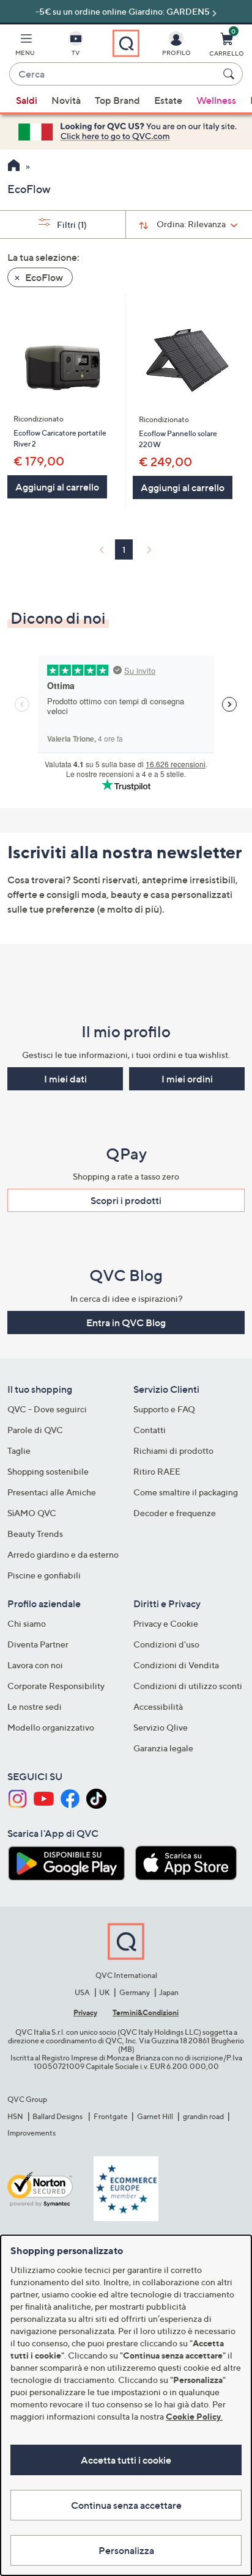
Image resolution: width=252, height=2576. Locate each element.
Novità (66, 100)
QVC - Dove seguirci (47, 1409)
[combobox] (114, 75)
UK (104, 1992)
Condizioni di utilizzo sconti (188, 1686)
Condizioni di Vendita (176, 1665)
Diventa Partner (38, 1644)
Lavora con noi (35, 1665)
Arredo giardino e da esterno (63, 1554)
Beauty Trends (35, 1534)
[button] (25, 46)
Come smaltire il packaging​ (186, 1492)
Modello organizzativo (51, 1727)
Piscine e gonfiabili (44, 1575)
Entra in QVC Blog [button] (126, 1323)
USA (82, 1992)
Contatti (150, 1430)
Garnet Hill (155, 2116)
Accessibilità (158, 1706)
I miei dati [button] (65, 1079)
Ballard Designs (58, 2116)
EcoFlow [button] (43, 277)
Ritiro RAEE (157, 1471)
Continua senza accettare (126, 2505)
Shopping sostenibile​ (48, 1471)
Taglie (19, 1450)
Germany (135, 1992)
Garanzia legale (163, 1748)
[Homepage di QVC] (14, 167)
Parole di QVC (35, 1430)
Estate (168, 100)
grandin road (203, 2116)
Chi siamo (27, 1623)
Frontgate (111, 2116)
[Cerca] (231, 74)
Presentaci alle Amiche (52, 1492)
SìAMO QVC (32, 1513)
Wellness (216, 100)
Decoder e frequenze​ (175, 1513)
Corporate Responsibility (56, 1686)
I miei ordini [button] (187, 1079)
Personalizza (126, 2550)
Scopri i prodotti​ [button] (126, 1200)
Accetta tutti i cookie (126, 2460)
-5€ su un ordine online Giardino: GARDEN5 (123, 11)
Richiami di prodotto (173, 1450)
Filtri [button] (71, 224)
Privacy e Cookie (166, 1623)
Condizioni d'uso (166, 1644)
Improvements (31, 2133)
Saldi (27, 100)
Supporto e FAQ (164, 1409)
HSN (15, 2116)
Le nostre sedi (35, 1706)
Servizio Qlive (161, 1727)
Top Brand (117, 100)
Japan (169, 1992)
